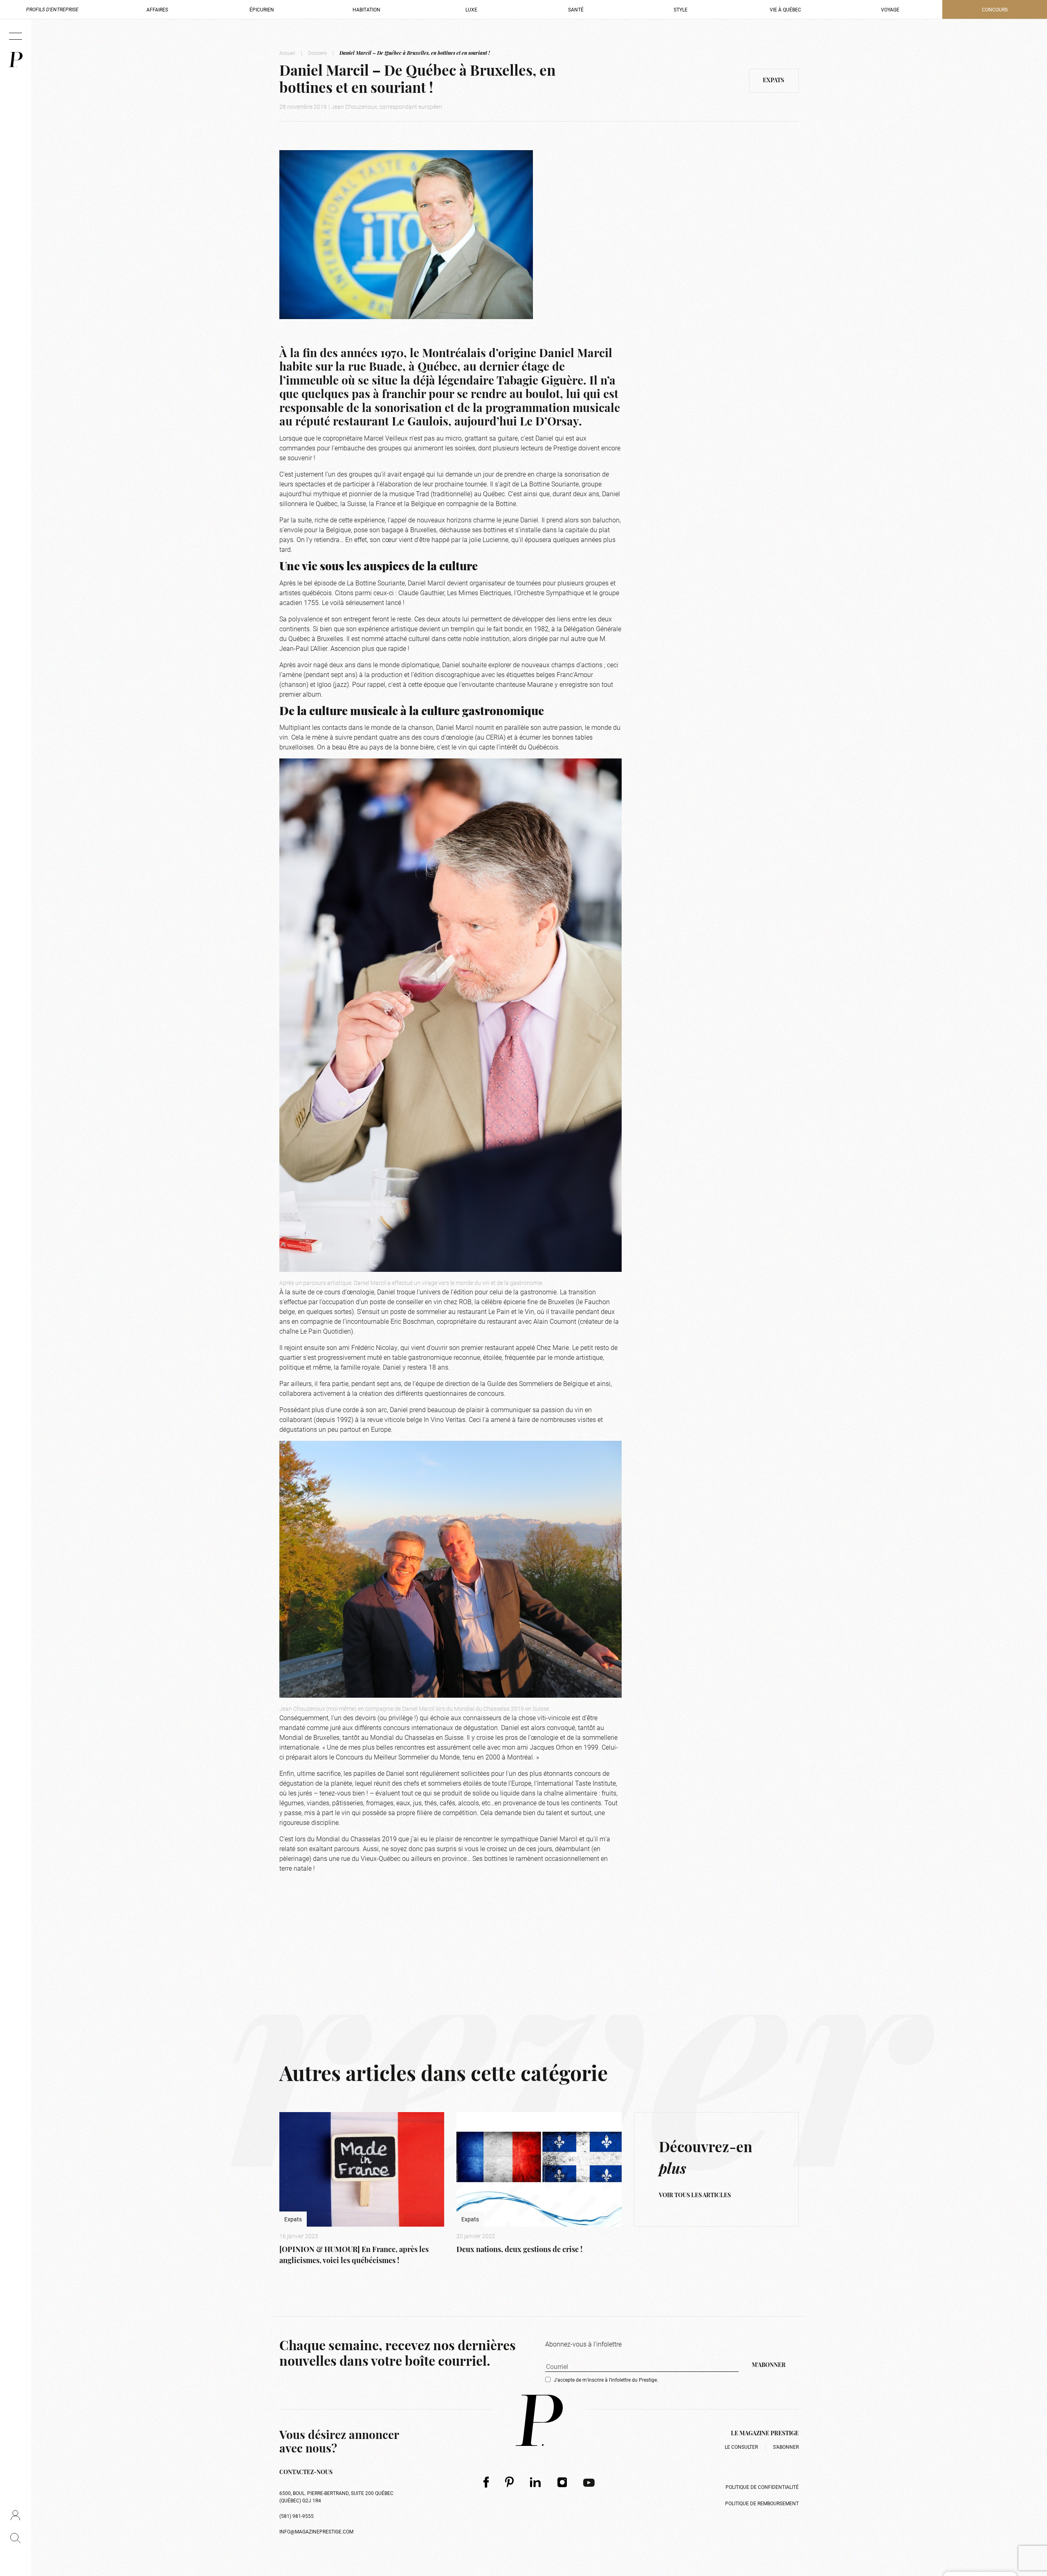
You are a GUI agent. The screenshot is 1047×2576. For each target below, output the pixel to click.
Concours (995, 9)
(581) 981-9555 (297, 2516)
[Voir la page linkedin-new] (536, 2482)
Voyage (890, 9)
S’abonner (786, 2447)
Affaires (157, 9)
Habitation (366, 9)
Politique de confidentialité (762, 2487)
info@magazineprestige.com (316, 2531)
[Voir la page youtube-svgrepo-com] (589, 2482)
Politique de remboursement (762, 2503)
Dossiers (317, 53)
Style (681, 9)
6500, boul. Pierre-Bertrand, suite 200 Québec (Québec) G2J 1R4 (336, 2497)
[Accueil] (16, 60)
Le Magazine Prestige (765, 2434)
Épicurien (262, 9)
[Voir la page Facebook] (486, 2482)
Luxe (471, 9)
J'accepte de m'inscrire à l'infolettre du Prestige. (606, 2380)
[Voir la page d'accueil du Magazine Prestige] (539, 2420)
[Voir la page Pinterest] (509, 2482)
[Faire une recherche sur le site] (15, 2538)
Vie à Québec (785, 9)
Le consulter (741, 2447)
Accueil (287, 53)
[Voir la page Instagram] (562, 2482)
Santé (576, 9)
